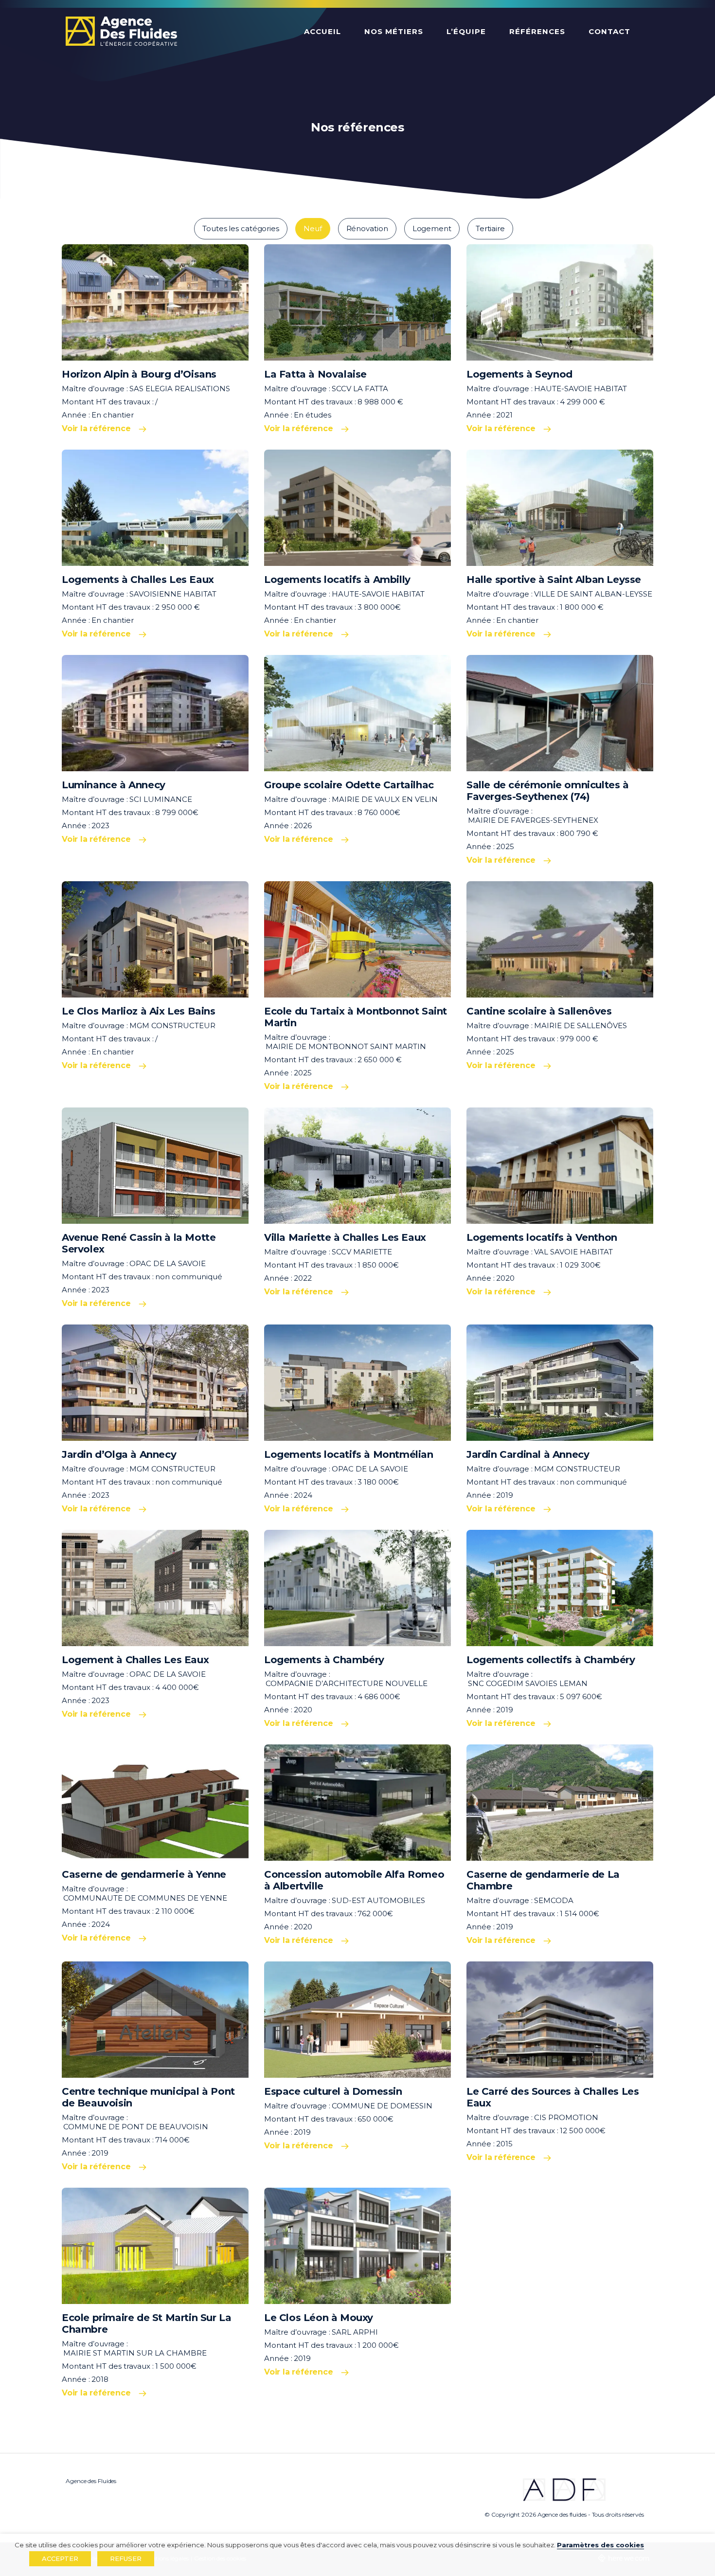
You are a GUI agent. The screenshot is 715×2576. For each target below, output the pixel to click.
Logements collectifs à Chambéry (551, 1660)
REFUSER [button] (126, 2558)
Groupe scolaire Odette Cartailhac (349, 785)
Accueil (322, 31)
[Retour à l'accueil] (121, 32)
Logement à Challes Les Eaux (135, 1660)
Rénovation (367, 228)
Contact (609, 31)
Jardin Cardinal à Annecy (528, 1454)
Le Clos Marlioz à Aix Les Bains (139, 1011)
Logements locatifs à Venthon (542, 1237)
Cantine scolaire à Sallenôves (539, 1011)
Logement (432, 228)
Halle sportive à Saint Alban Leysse (554, 580)
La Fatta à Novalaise (315, 374)
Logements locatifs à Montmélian (349, 1454)
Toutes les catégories (241, 228)
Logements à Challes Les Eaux (138, 580)
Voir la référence (96, 428)
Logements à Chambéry (324, 1660)
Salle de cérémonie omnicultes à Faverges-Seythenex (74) (548, 791)
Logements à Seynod (519, 374)
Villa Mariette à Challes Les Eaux (345, 1237)
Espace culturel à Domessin (333, 2091)
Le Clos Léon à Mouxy (319, 2318)
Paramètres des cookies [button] (600, 2545)
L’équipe (466, 31)
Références (537, 31)
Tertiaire (490, 228)
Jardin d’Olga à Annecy (119, 1454)
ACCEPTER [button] (60, 2558)
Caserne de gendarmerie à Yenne (144, 1874)
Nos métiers (394, 31)
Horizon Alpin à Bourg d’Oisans (139, 374)
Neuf (313, 228)
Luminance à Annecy (114, 785)
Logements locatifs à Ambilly (337, 580)
